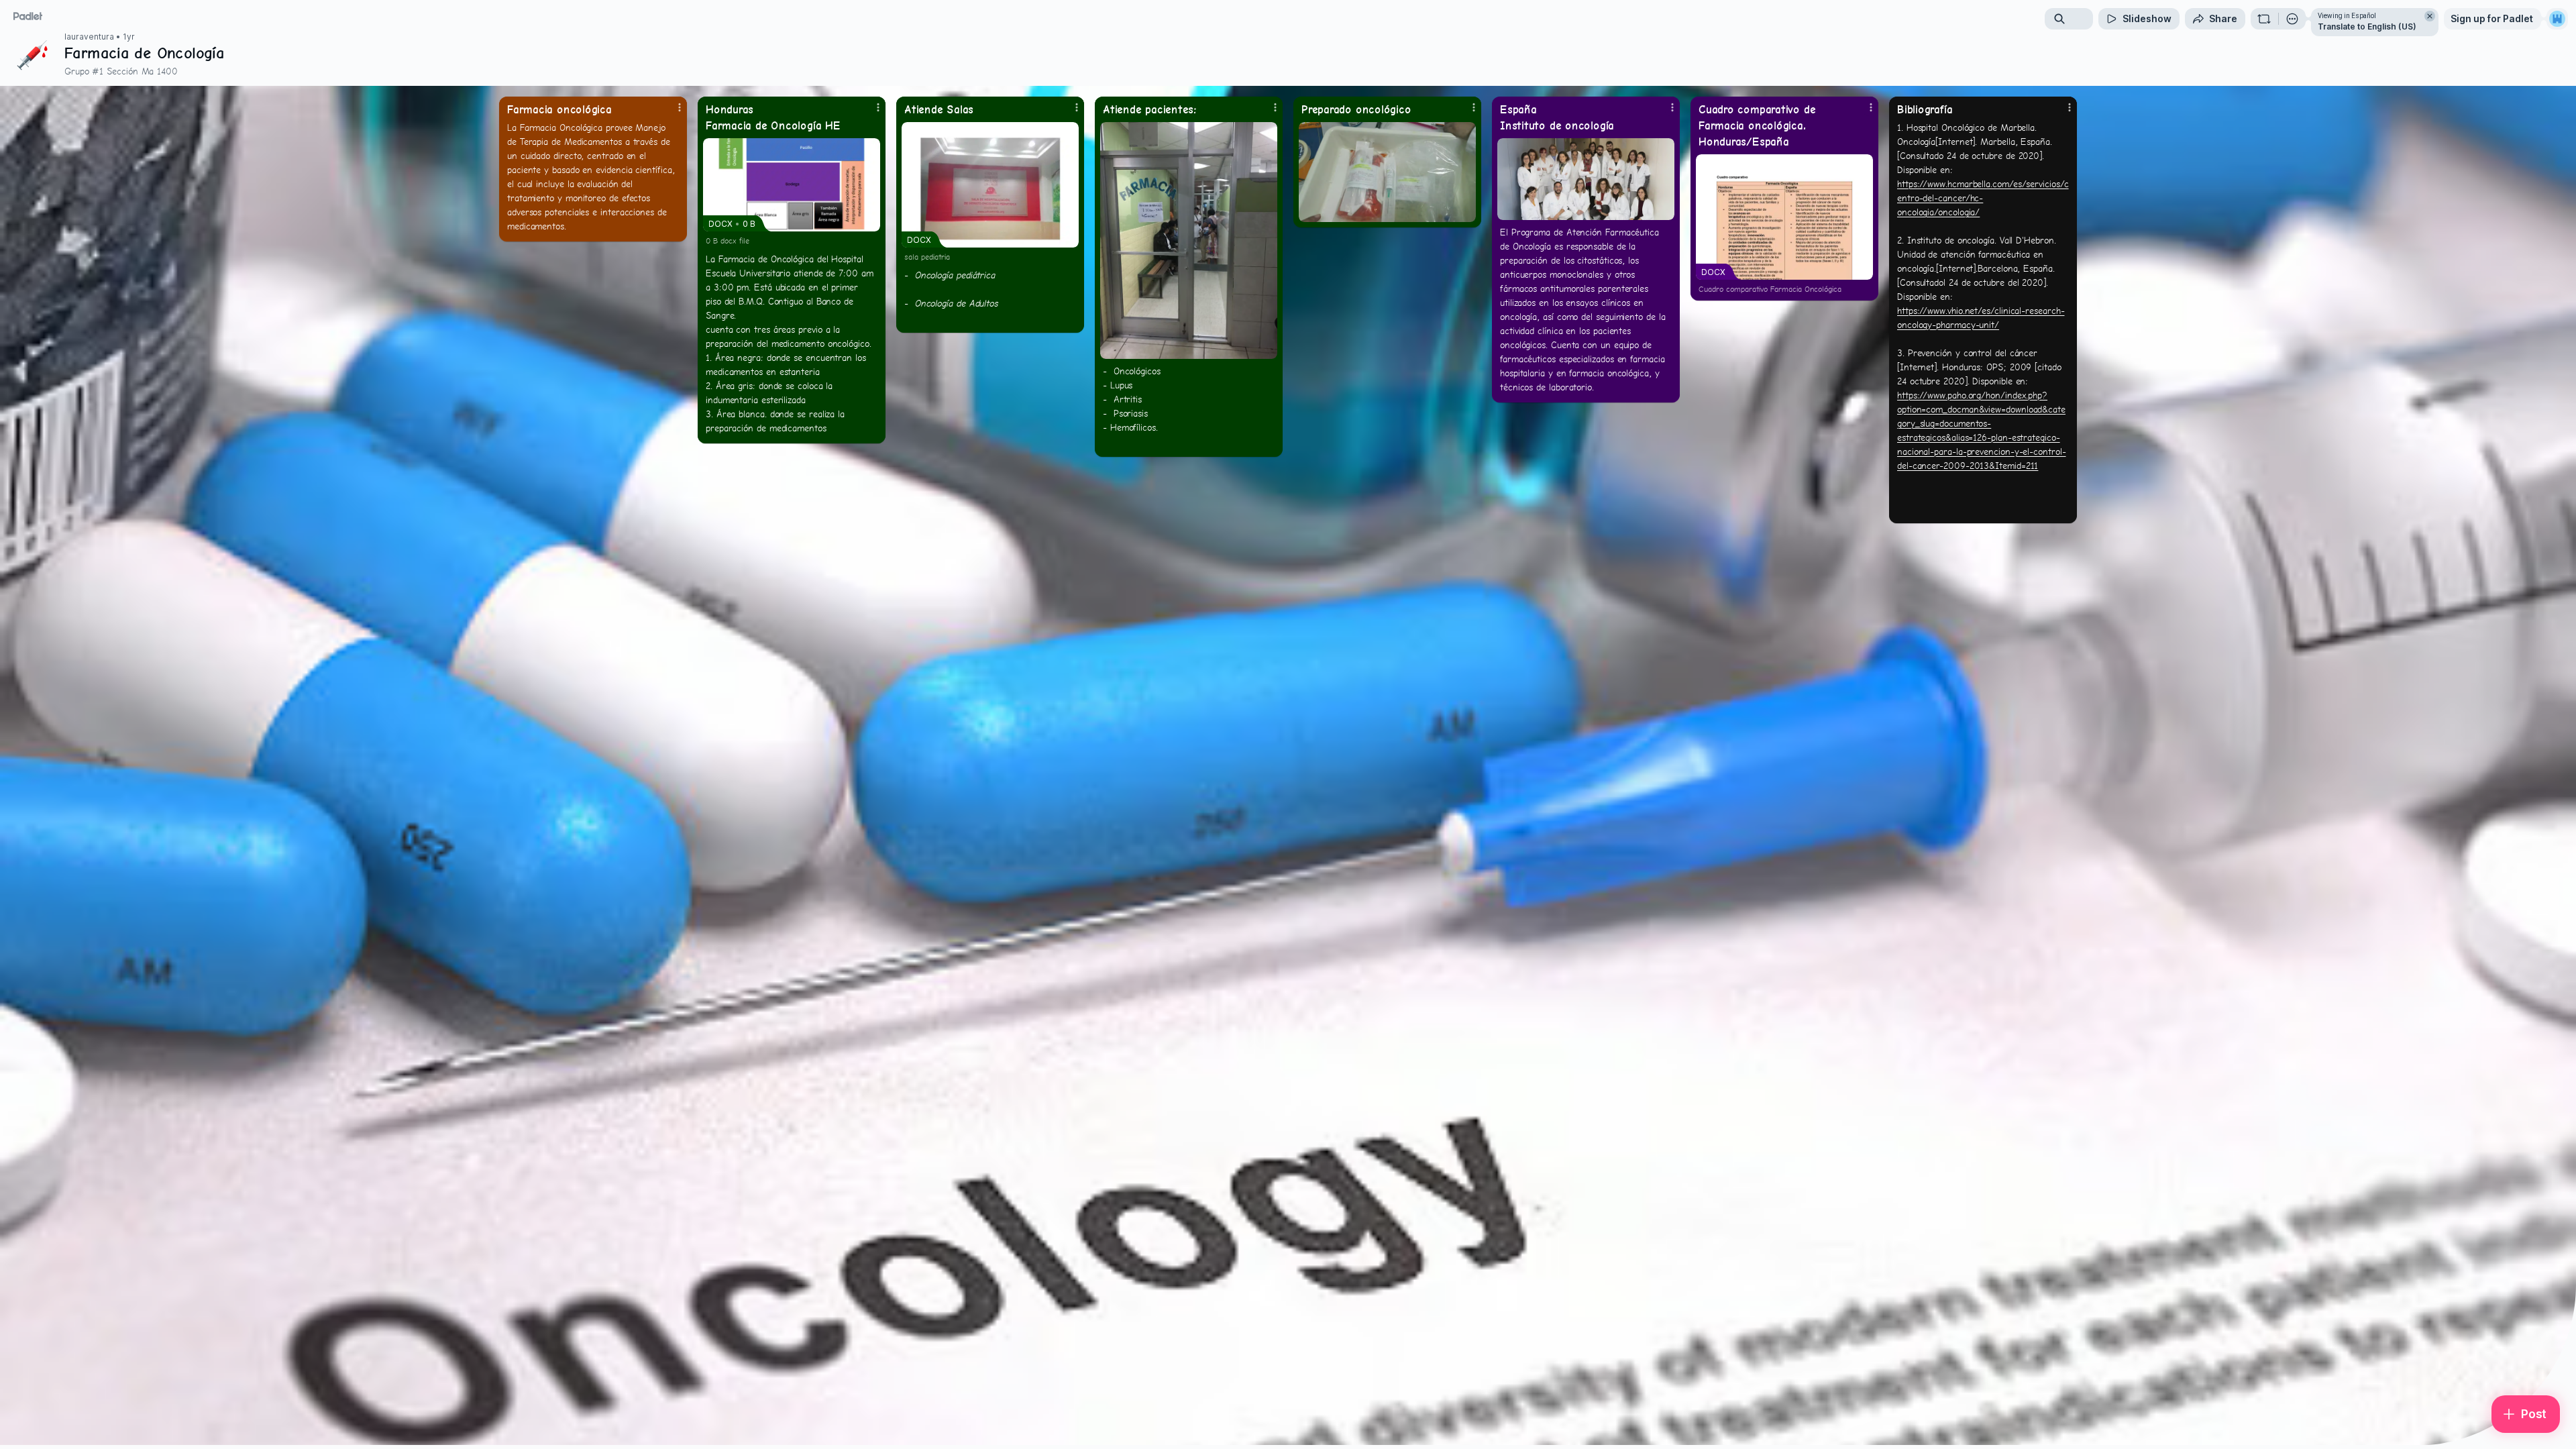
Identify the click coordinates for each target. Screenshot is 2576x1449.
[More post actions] (680, 107)
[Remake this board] (2264, 19)
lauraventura (89, 37)
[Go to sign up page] (2557, 19)
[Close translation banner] (2430, 16)
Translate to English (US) (2367, 26)
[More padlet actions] (2292, 19)
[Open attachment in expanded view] (1189, 240)
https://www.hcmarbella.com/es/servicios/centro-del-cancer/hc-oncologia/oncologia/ (1983, 198)
